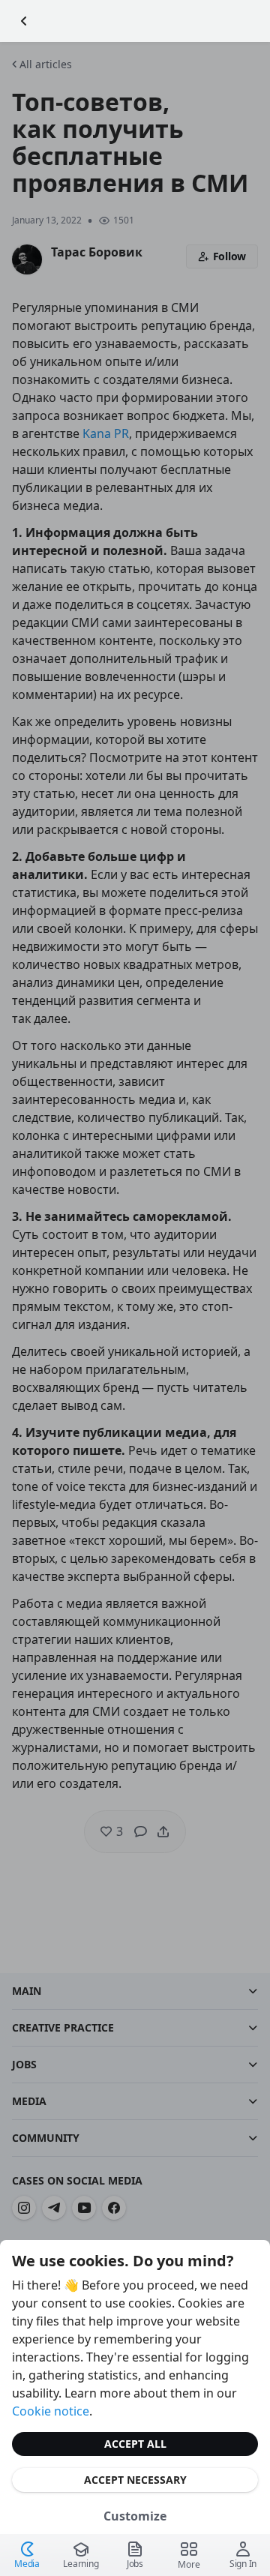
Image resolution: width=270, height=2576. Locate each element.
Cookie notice (51, 2411)
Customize (135, 2516)
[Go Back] (24, 21)
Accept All (135, 2444)
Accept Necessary (135, 2480)
